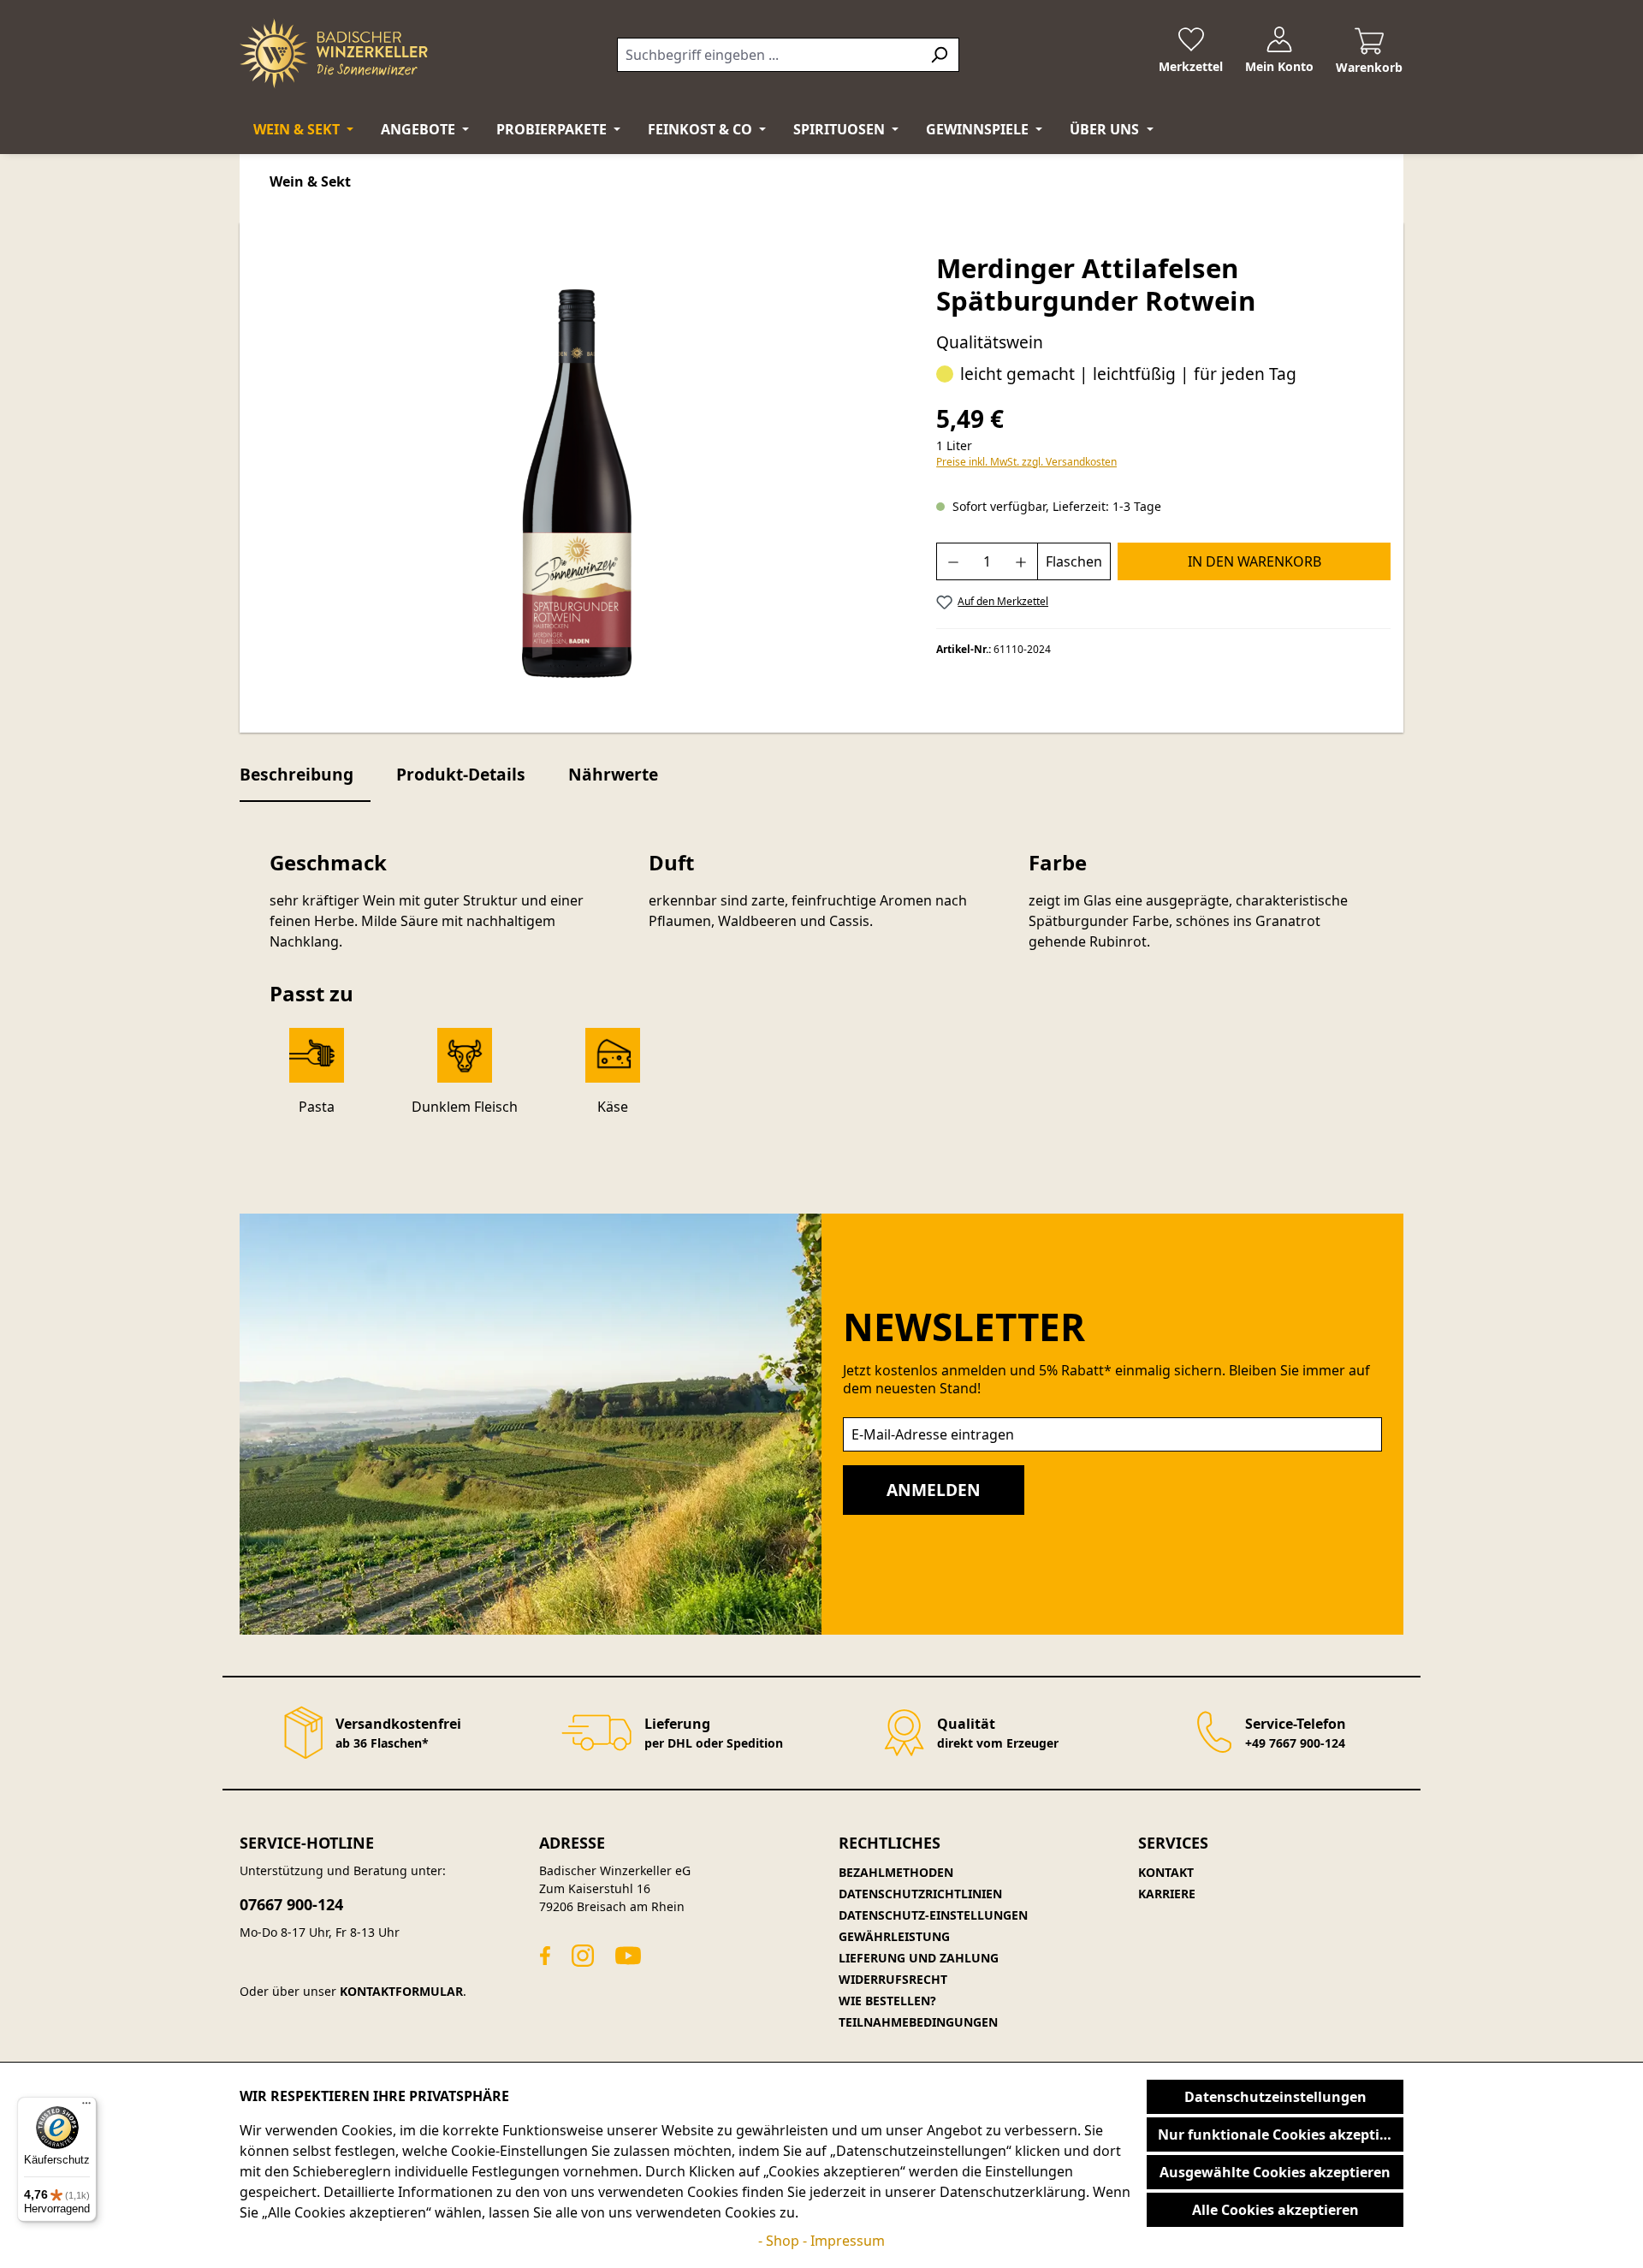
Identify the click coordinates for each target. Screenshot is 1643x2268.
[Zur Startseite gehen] (334, 53)
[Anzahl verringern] (953, 561)
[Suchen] (939, 55)
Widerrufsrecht (893, 1979)
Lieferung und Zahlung (919, 1958)
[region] (577, 484)
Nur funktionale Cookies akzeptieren (1281, 2134)
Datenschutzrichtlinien (920, 1894)
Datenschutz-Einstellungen (933, 1915)
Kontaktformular (401, 1991)
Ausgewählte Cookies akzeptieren (1275, 2172)
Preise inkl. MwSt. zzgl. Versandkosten (1026, 462)
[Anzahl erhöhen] (1021, 561)
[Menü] (86, 2107)
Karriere (1167, 1894)
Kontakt (1166, 1872)
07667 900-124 (291, 1904)
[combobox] (768, 55)
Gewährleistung (894, 1936)
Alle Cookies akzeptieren (1275, 2210)
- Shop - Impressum (821, 2241)
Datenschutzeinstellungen (1275, 2097)
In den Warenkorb (1254, 561)
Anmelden (934, 1490)
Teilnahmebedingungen (918, 2022)
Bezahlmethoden (896, 1872)
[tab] (305, 776)
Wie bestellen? (887, 2001)
